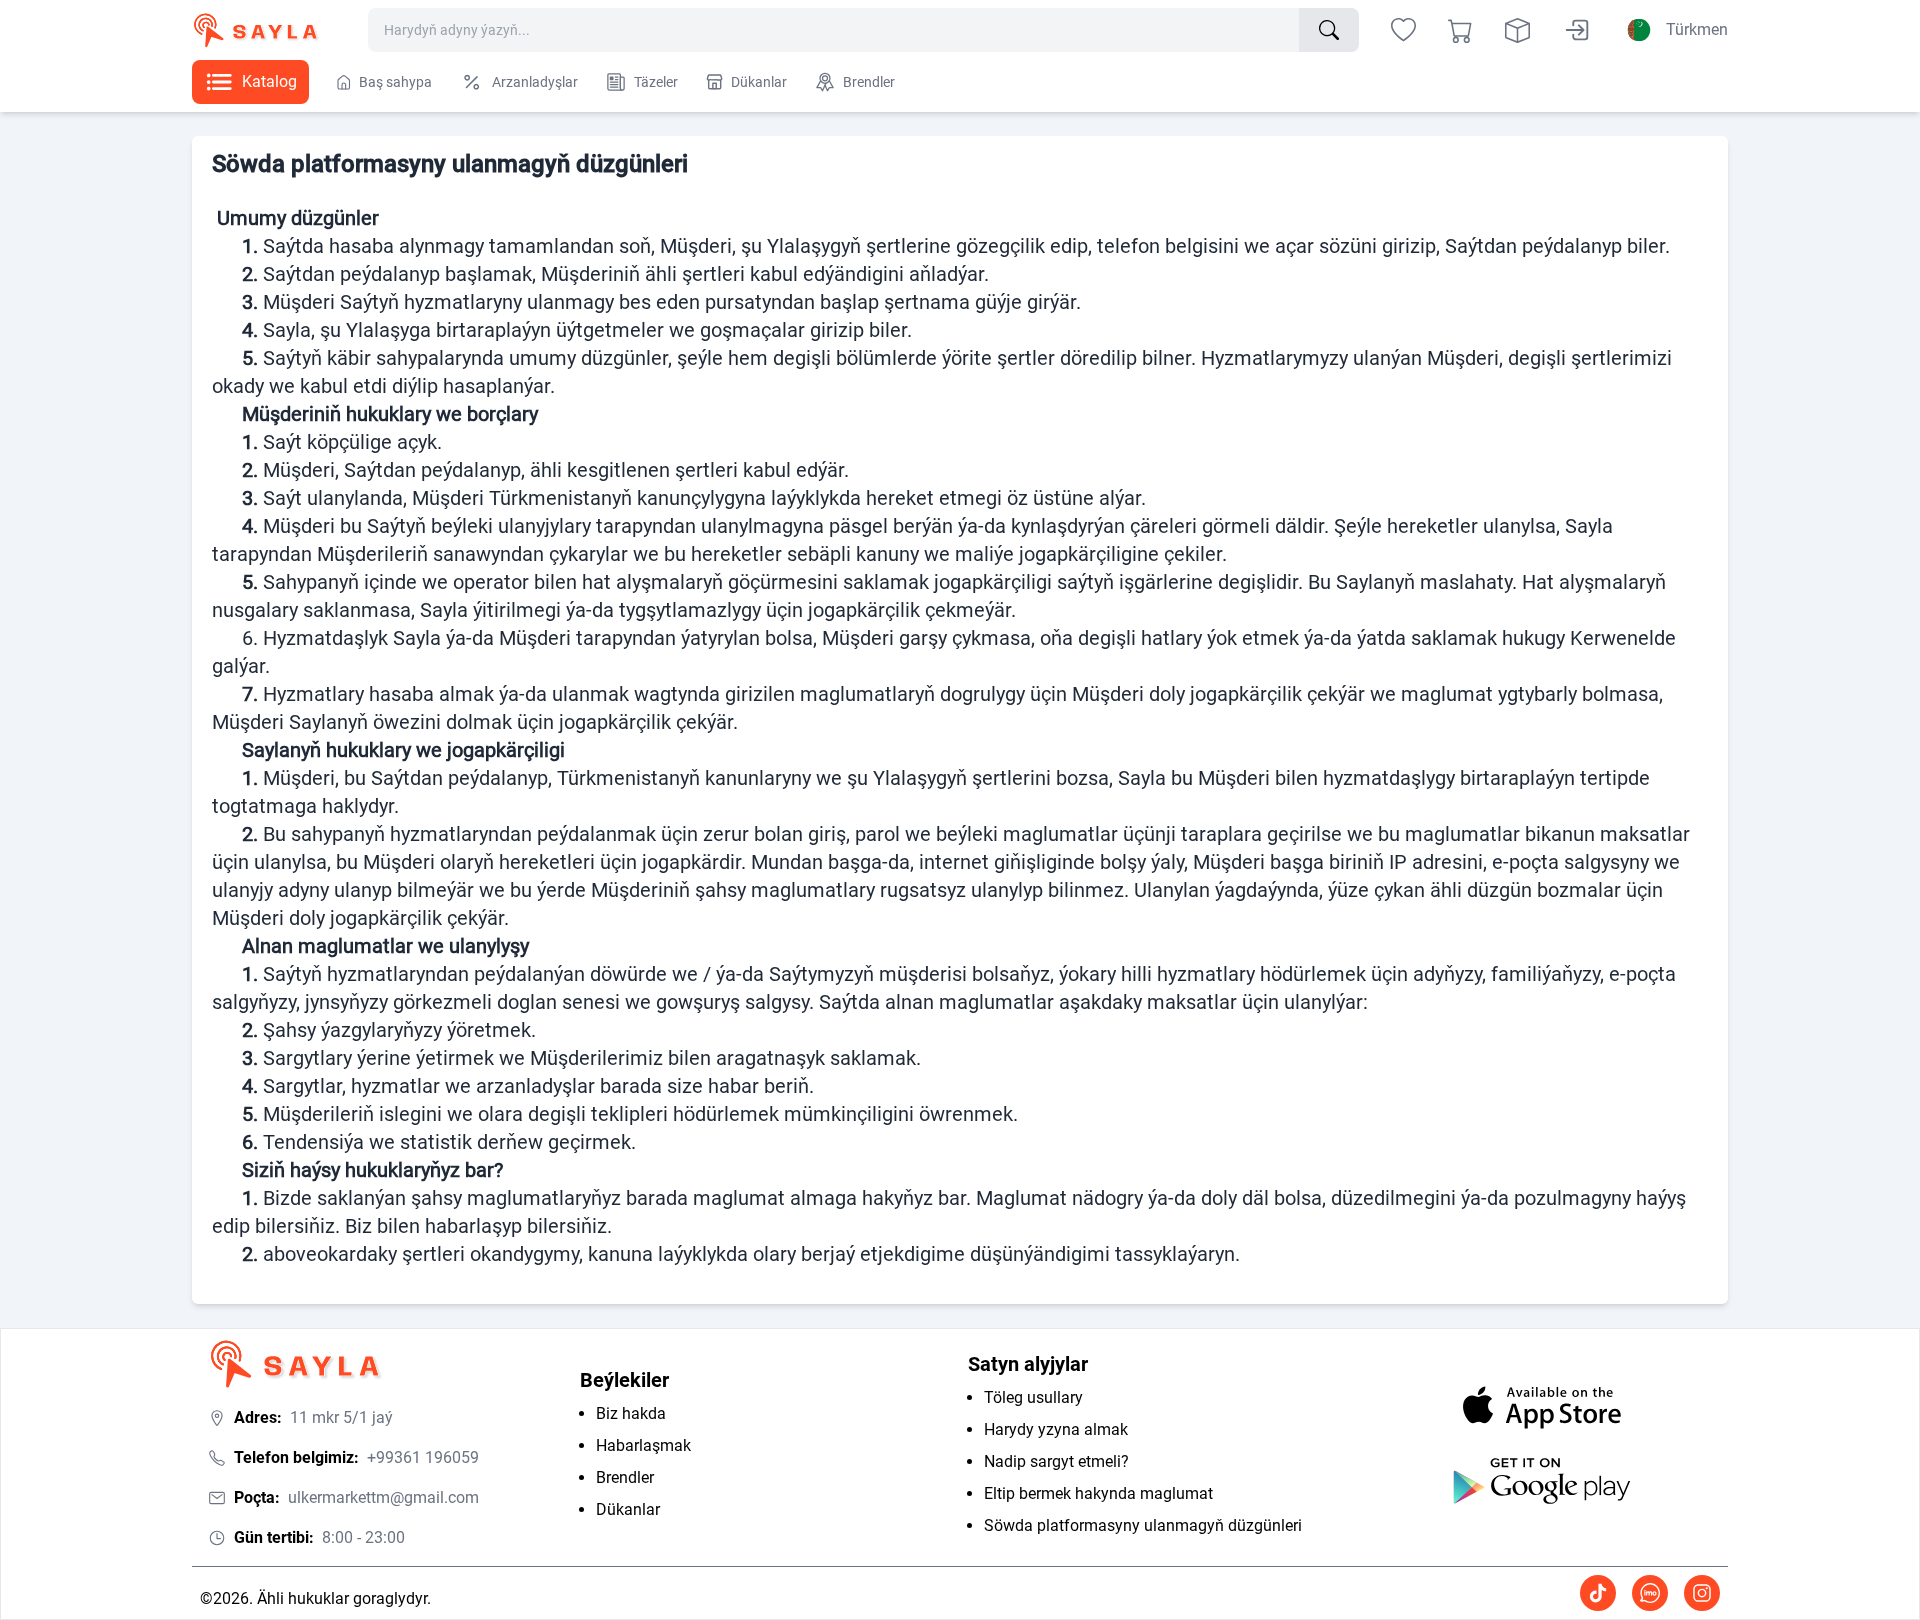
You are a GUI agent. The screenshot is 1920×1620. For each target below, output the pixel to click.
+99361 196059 (356, 1457)
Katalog (269, 81)
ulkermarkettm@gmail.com (356, 1497)
